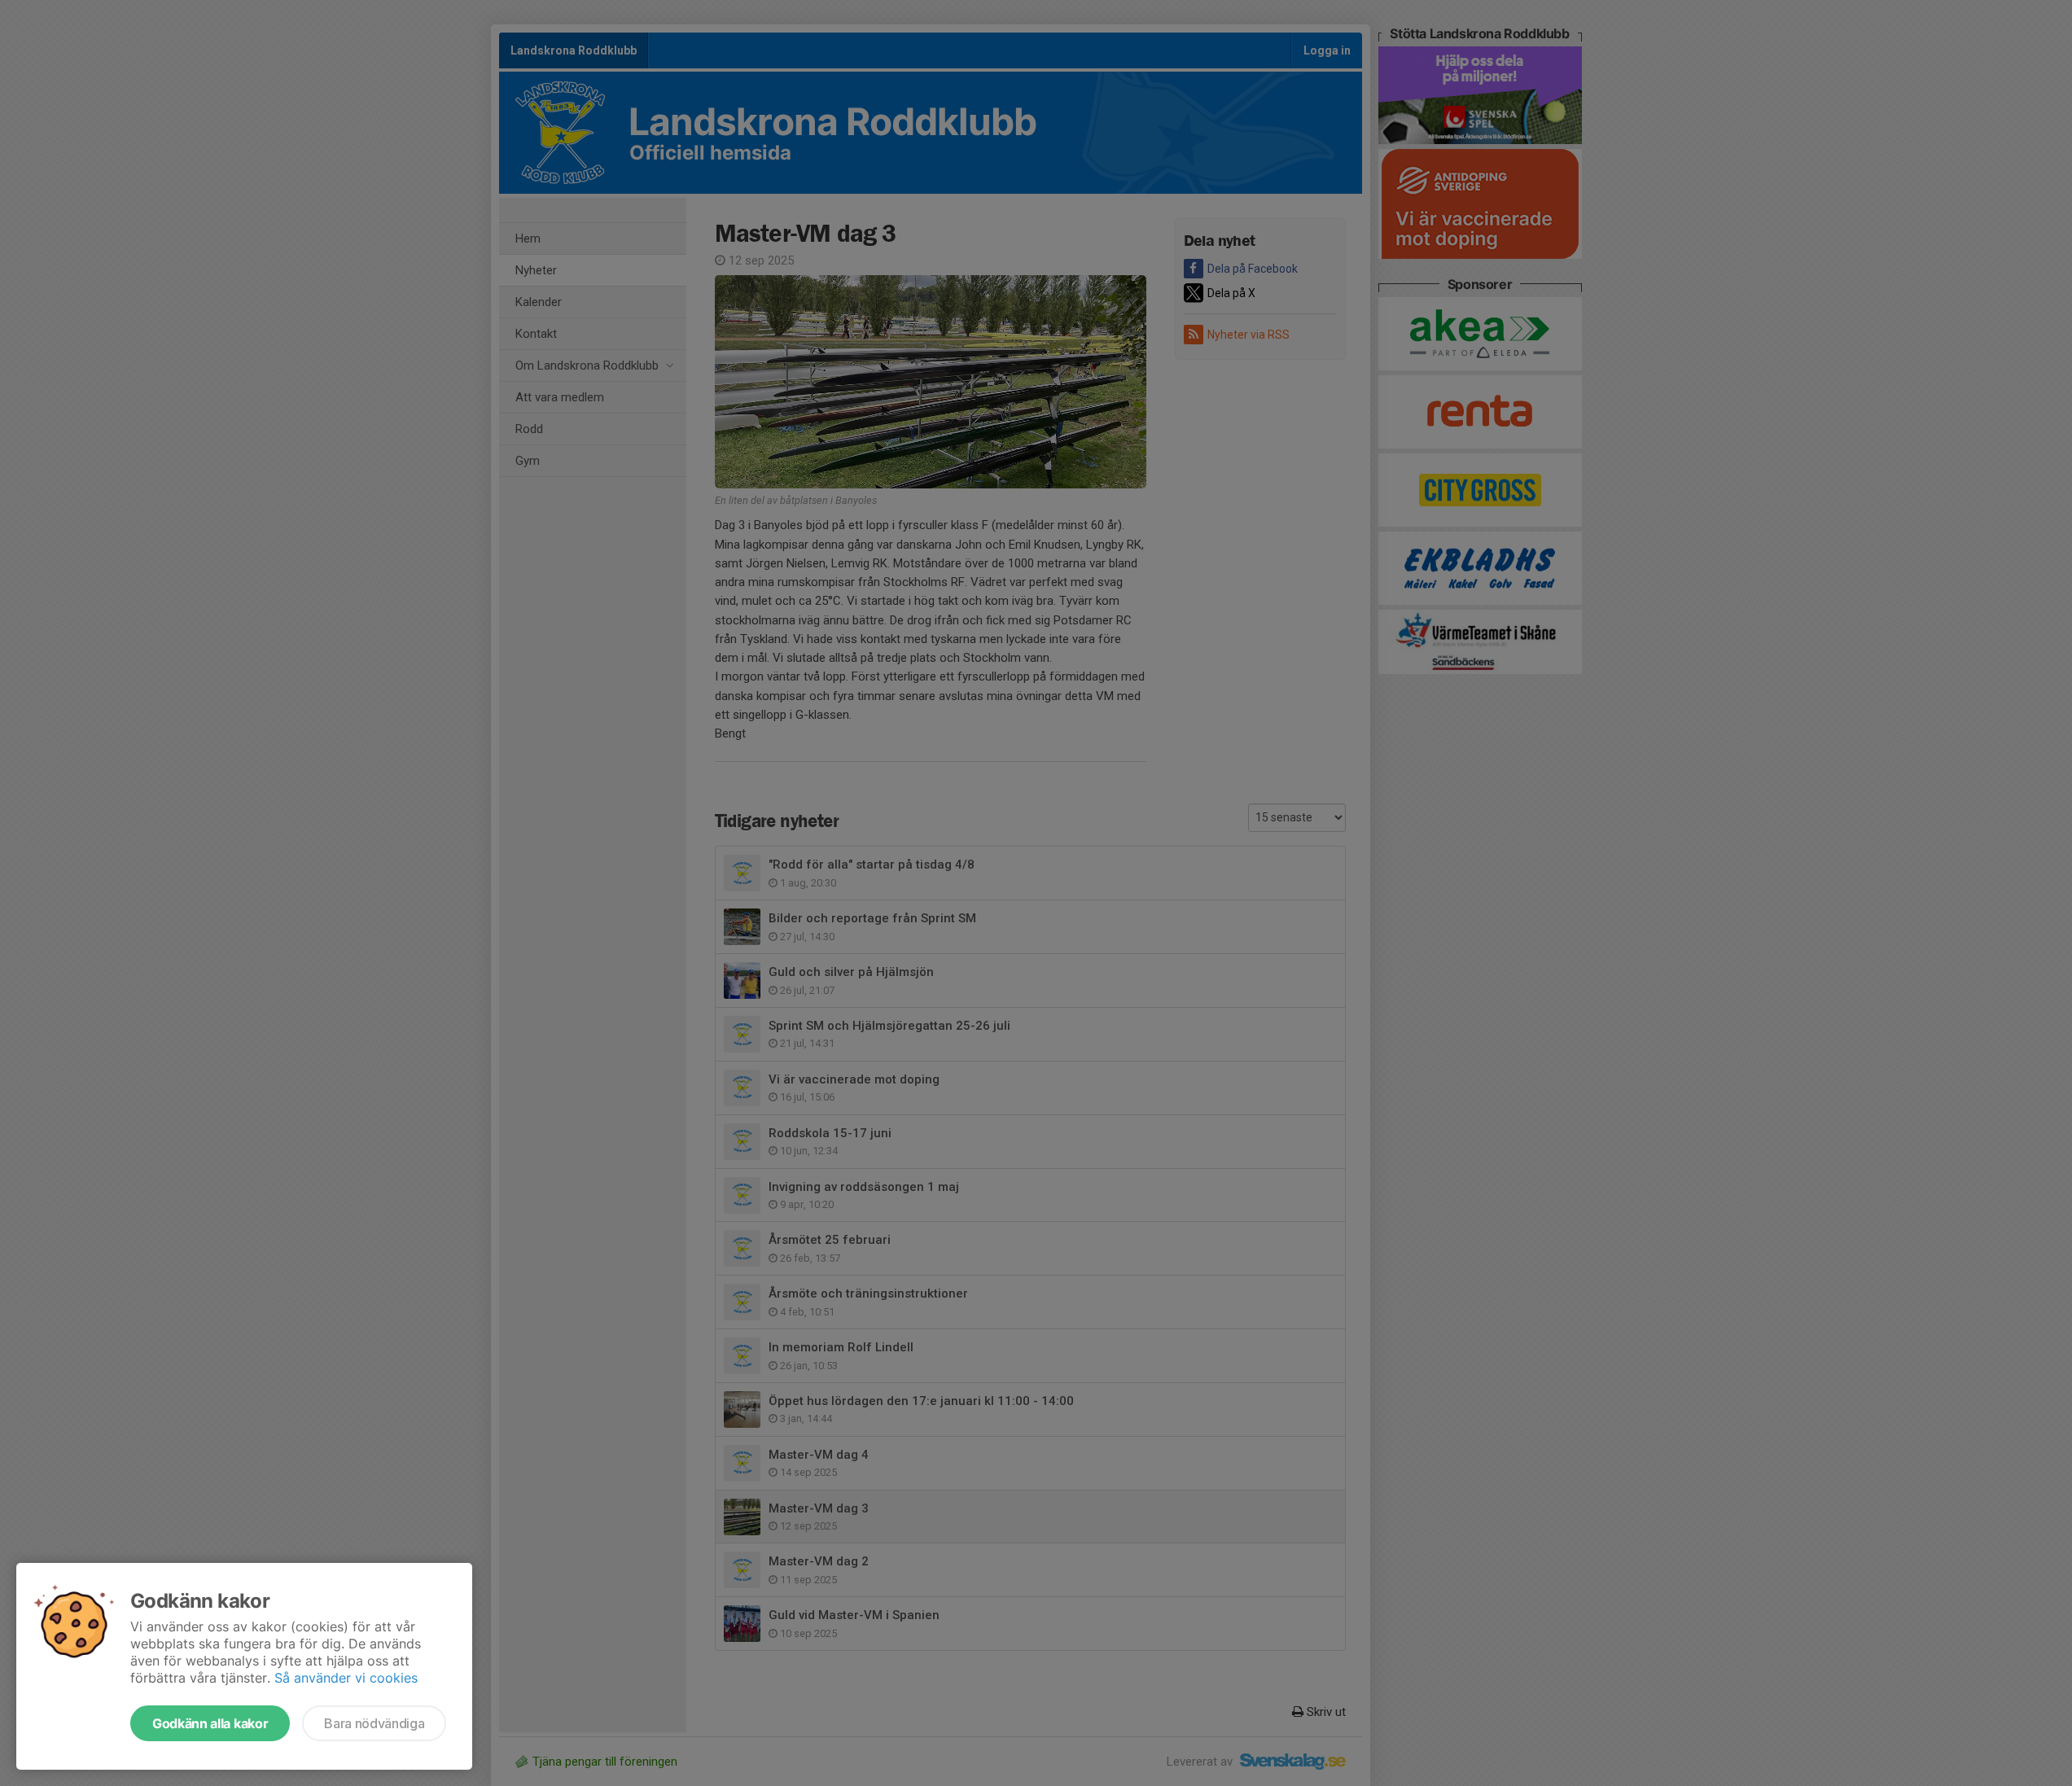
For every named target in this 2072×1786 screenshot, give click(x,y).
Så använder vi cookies (346, 1678)
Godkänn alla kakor (210, 1723)
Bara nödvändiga (374, 1723)
